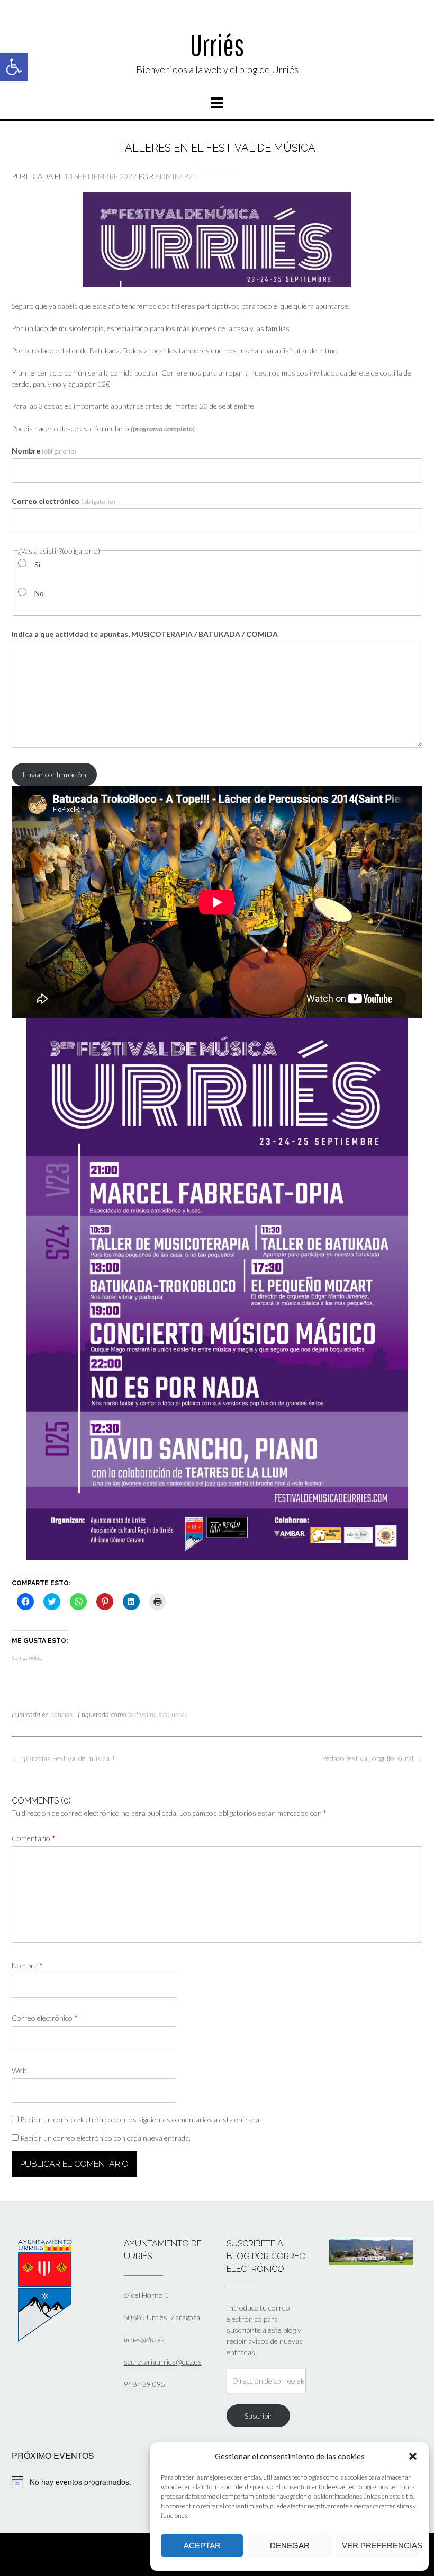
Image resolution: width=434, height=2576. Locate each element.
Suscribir (259, 2416)
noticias (61, 1715)
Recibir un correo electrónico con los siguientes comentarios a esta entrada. (141, 2120)
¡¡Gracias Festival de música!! (63, 1758)
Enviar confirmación (55, 774)
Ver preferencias (380, 2546)
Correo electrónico (64, 501)
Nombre (44, 451)
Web (19, 2070)
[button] (14, 67)
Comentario (34, 1838)
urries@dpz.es (144, 2339)
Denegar (290, 2546)
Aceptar (202, 2546)
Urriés (217, 45)
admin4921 (176, 176)
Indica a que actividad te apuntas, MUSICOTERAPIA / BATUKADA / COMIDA (145, 634)
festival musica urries (157, 1715)
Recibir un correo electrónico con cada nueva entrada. (105, 2138)
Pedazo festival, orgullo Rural (372, 1758)
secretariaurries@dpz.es (163, 2362)
